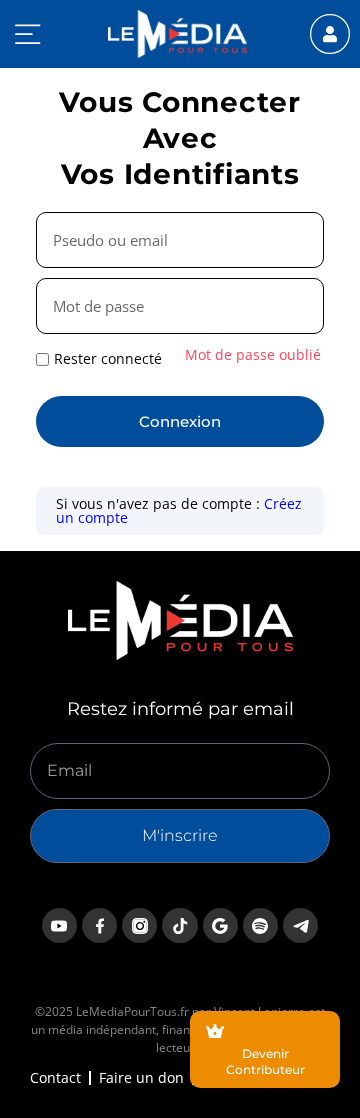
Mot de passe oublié (253, 354)
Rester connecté (108, 359)
